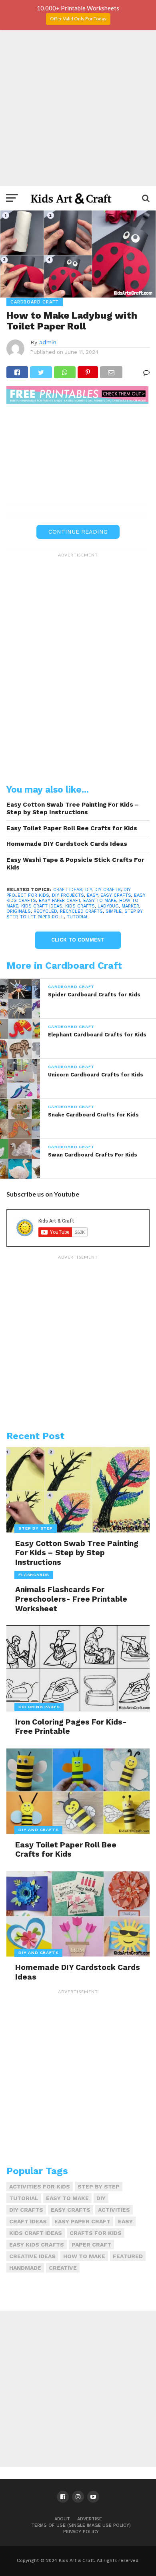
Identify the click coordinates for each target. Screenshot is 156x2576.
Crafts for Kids (96, 2233)
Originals (19, 911)
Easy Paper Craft (60, 900)
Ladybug (108, 906)
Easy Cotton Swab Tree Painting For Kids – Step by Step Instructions (73, 808)
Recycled (45, 911)
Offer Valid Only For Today (78, 19)
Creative (63, 2268)
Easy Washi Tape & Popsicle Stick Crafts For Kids (75, 864)
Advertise (90, 2519)
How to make (84, 2256)
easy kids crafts (37, 2245)
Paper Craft (91, 2245)
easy (92, 895)
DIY (88, 890)
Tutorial (78, 917)
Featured (128, 2256)
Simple (114, 911)
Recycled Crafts (81, 911)
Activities (114, 2210)
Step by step (99, 2186)
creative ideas (32, 2256)
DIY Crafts (108, 890)
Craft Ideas (68, 890)
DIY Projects (68, 895)
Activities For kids (40, 2186)
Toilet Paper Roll (42, 917)
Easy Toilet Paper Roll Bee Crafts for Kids (72, 828)
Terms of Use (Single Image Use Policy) (81, 2525)
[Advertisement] (78, 108)
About (62, 2519)
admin (48, 342)
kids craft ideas (42, 906)
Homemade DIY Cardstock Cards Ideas (67, 844)
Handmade (25, 2268)
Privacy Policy (81, 2532)
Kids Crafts (80, 906)
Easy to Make (100, 900)
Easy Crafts (116, 895)
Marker (130, 906)
